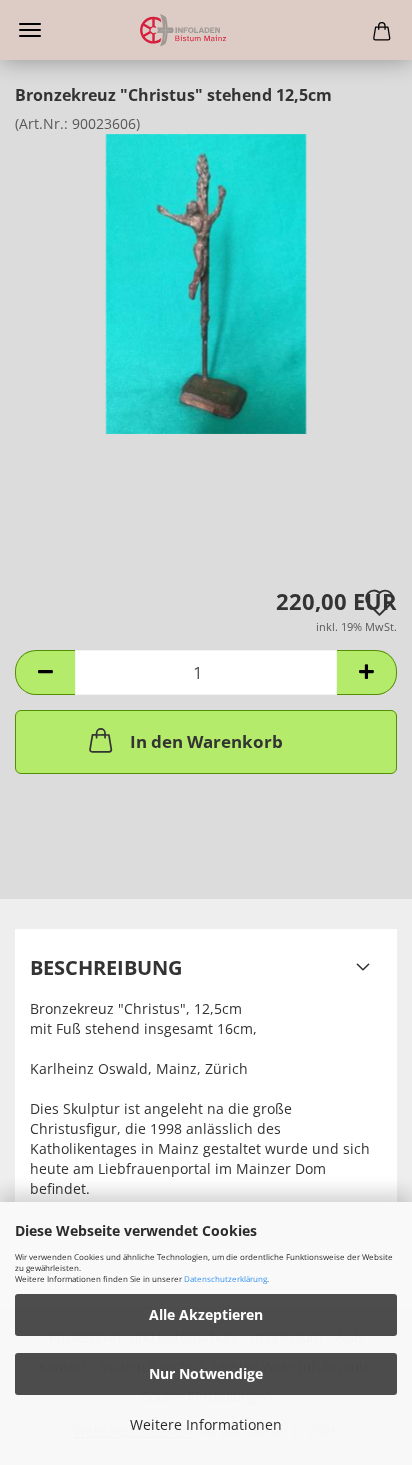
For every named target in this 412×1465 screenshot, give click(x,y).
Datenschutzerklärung (225, 1278)
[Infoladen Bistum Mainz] (206, 30)
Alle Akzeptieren (206, 1314)
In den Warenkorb (206, 741)
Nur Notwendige (206, 1373)
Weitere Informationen (206, 1424)
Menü (30, 30)
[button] (45, 672)
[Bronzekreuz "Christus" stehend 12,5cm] (206, 282)
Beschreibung (106, 967)
